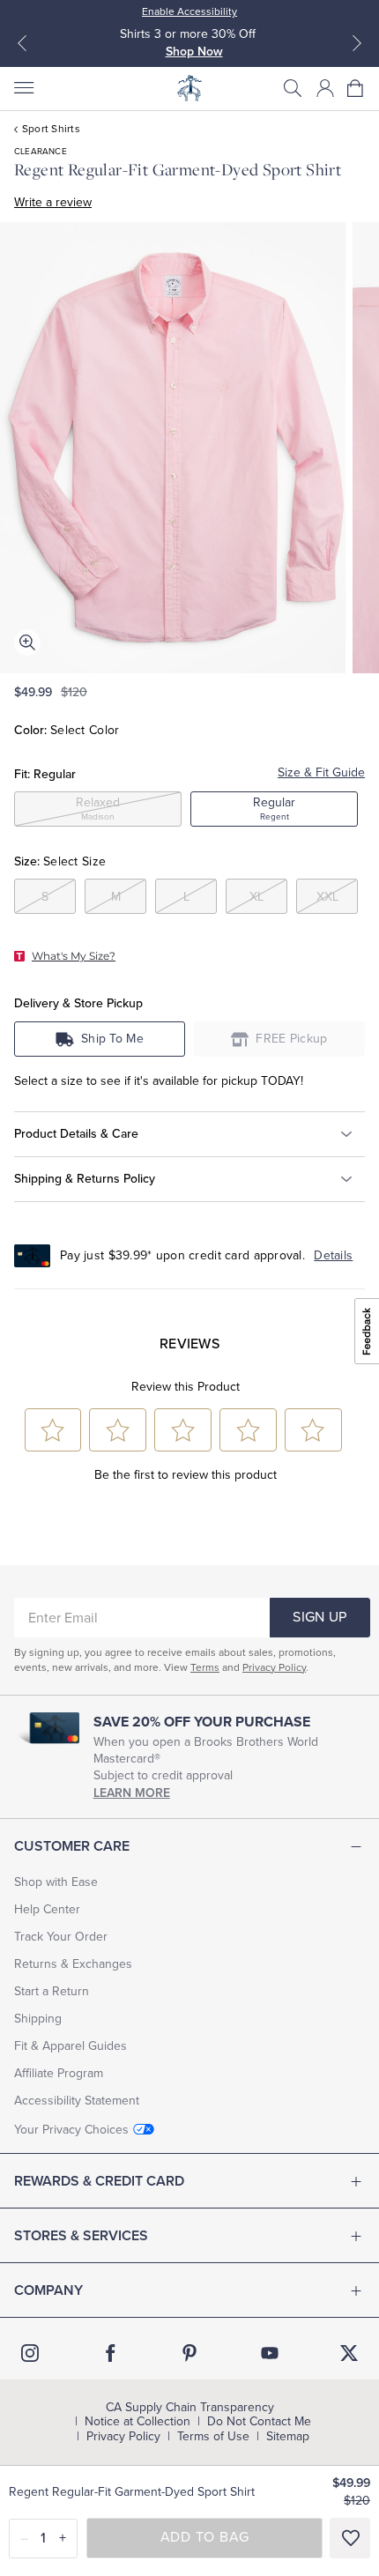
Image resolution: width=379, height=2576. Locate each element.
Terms (205, 1667)
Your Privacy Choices (71, 2130)
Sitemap (288, 2437)
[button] (293, 88)
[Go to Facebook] (110, 2353)
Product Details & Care (76, 1134)
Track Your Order (61, 1937)
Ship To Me (112, 1039)
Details (333, 1255)
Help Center (47, 1909)
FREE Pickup (292, 1039)
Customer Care (72, 1846)
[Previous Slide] (22, 43)
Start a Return (52, 1991)
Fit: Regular (45, 774)
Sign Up (320, 1617)
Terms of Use (213, 2437)
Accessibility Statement (77, 2101)
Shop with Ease (56, 1882)
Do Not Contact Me (259, 2422)
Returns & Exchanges (73, 1964)
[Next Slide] (357, 43)
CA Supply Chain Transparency (190, 2408)
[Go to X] (349, 2353)
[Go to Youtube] (270, 2353)
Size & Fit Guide (321, 772)
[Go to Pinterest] (189, 2353)
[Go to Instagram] (30, 2353)
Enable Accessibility (189, 11)
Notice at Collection (137, 2422)
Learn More (132, 1793)
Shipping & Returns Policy (85, 1179)
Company (48, 2290)
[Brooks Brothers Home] (189, 88)
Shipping (38, 2019)
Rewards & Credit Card (99, 2181)
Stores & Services (81, 2236)
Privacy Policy (274, 1667)
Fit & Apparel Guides (71, 2046)
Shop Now (194, 52)
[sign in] (325, 88)
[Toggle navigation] (23, 88)
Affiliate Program (59, 2073)
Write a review (53, 202)
